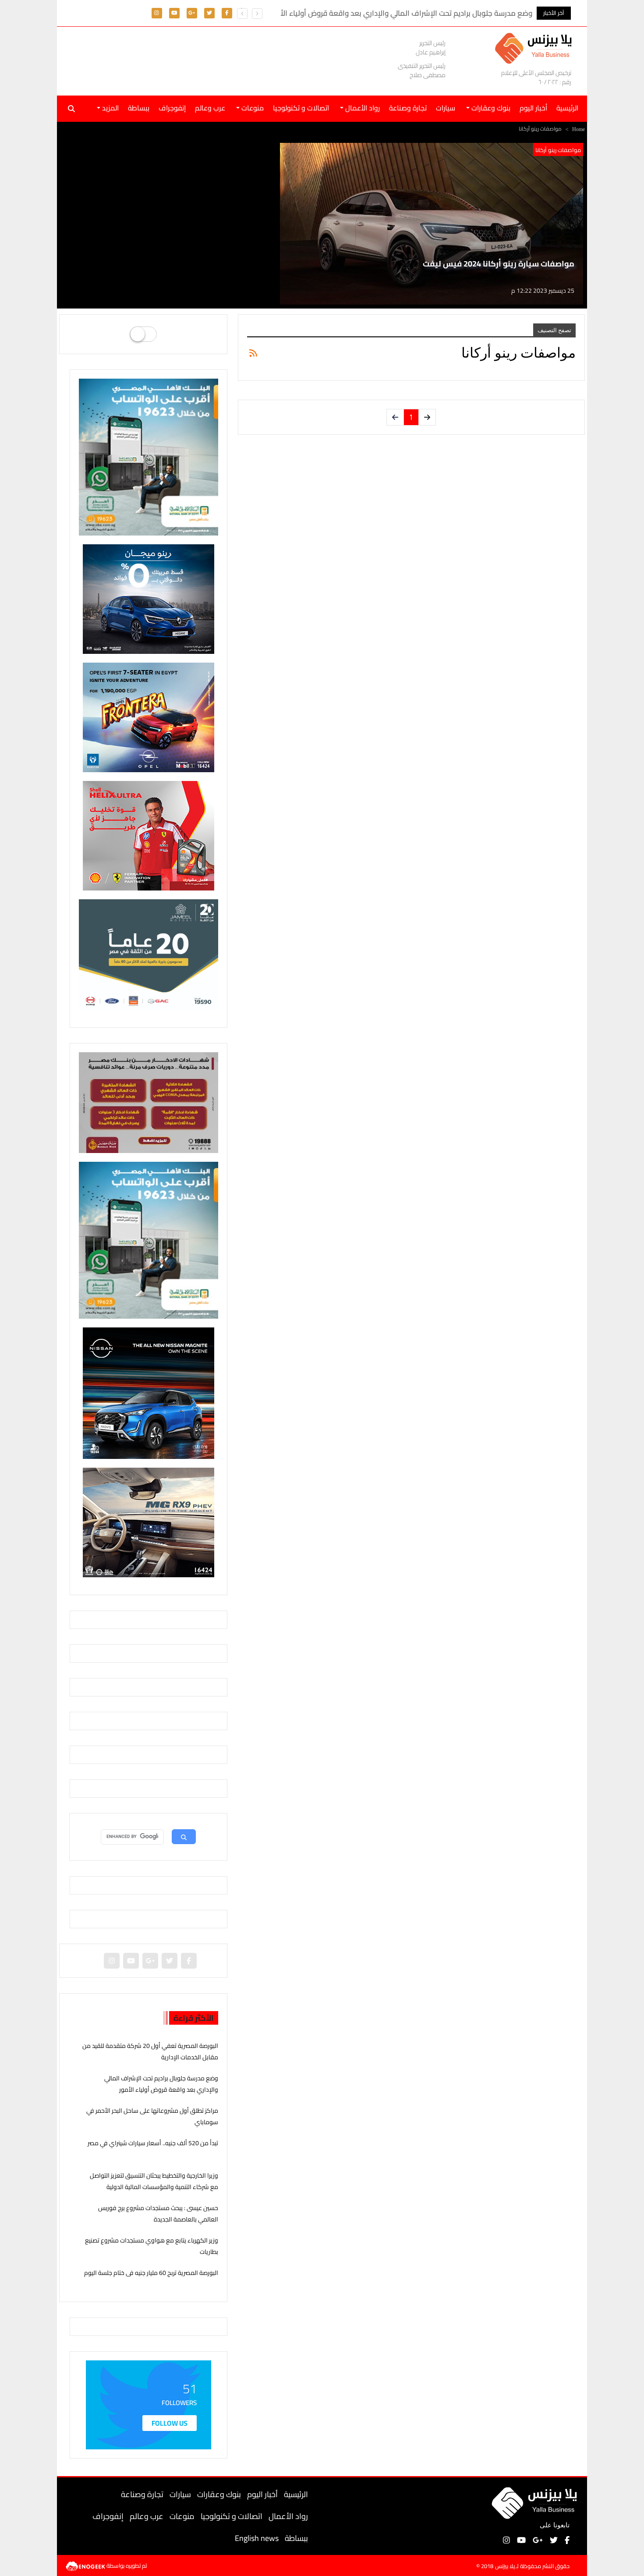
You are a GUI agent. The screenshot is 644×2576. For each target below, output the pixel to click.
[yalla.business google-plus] (192, 12)
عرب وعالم (210, 108)
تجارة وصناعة (408, 108)
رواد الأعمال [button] (362, 108)
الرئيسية (296, 2494)
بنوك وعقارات (219, 2494)
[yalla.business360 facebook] (227, 12)
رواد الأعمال (288, 2516)
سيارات (446, 108)
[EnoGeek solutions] (86, 2565)
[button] (242, 14)
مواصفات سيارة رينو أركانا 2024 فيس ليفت (499, 264)
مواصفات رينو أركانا (558, 150)
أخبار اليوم (533, 108)
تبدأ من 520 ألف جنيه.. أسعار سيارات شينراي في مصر (153, 2143)
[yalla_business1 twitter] (209, 12)
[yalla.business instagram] (157, 12)
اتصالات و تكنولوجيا (301, 108)
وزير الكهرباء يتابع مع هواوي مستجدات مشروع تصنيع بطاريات (152, 2246)
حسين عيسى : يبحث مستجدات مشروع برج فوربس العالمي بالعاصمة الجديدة (158, 2213)
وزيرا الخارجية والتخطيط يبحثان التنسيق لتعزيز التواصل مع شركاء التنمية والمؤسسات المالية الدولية (154, 2181)
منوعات (182, 2516)
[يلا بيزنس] (536, 48)
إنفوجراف (172, 108)
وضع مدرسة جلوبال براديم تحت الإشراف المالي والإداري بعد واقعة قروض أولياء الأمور (161, 2084)
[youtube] (174, 12)
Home (579, 129)
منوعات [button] (252, 108)
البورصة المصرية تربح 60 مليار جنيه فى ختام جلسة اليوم (151, 2273)
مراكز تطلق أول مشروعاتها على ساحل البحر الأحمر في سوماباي (152, 2116)
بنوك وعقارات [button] (490, 108)
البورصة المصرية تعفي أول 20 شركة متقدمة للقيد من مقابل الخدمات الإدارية (150, 2051)
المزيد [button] (110, 108)
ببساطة (139, 108)
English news (257, 2538)
